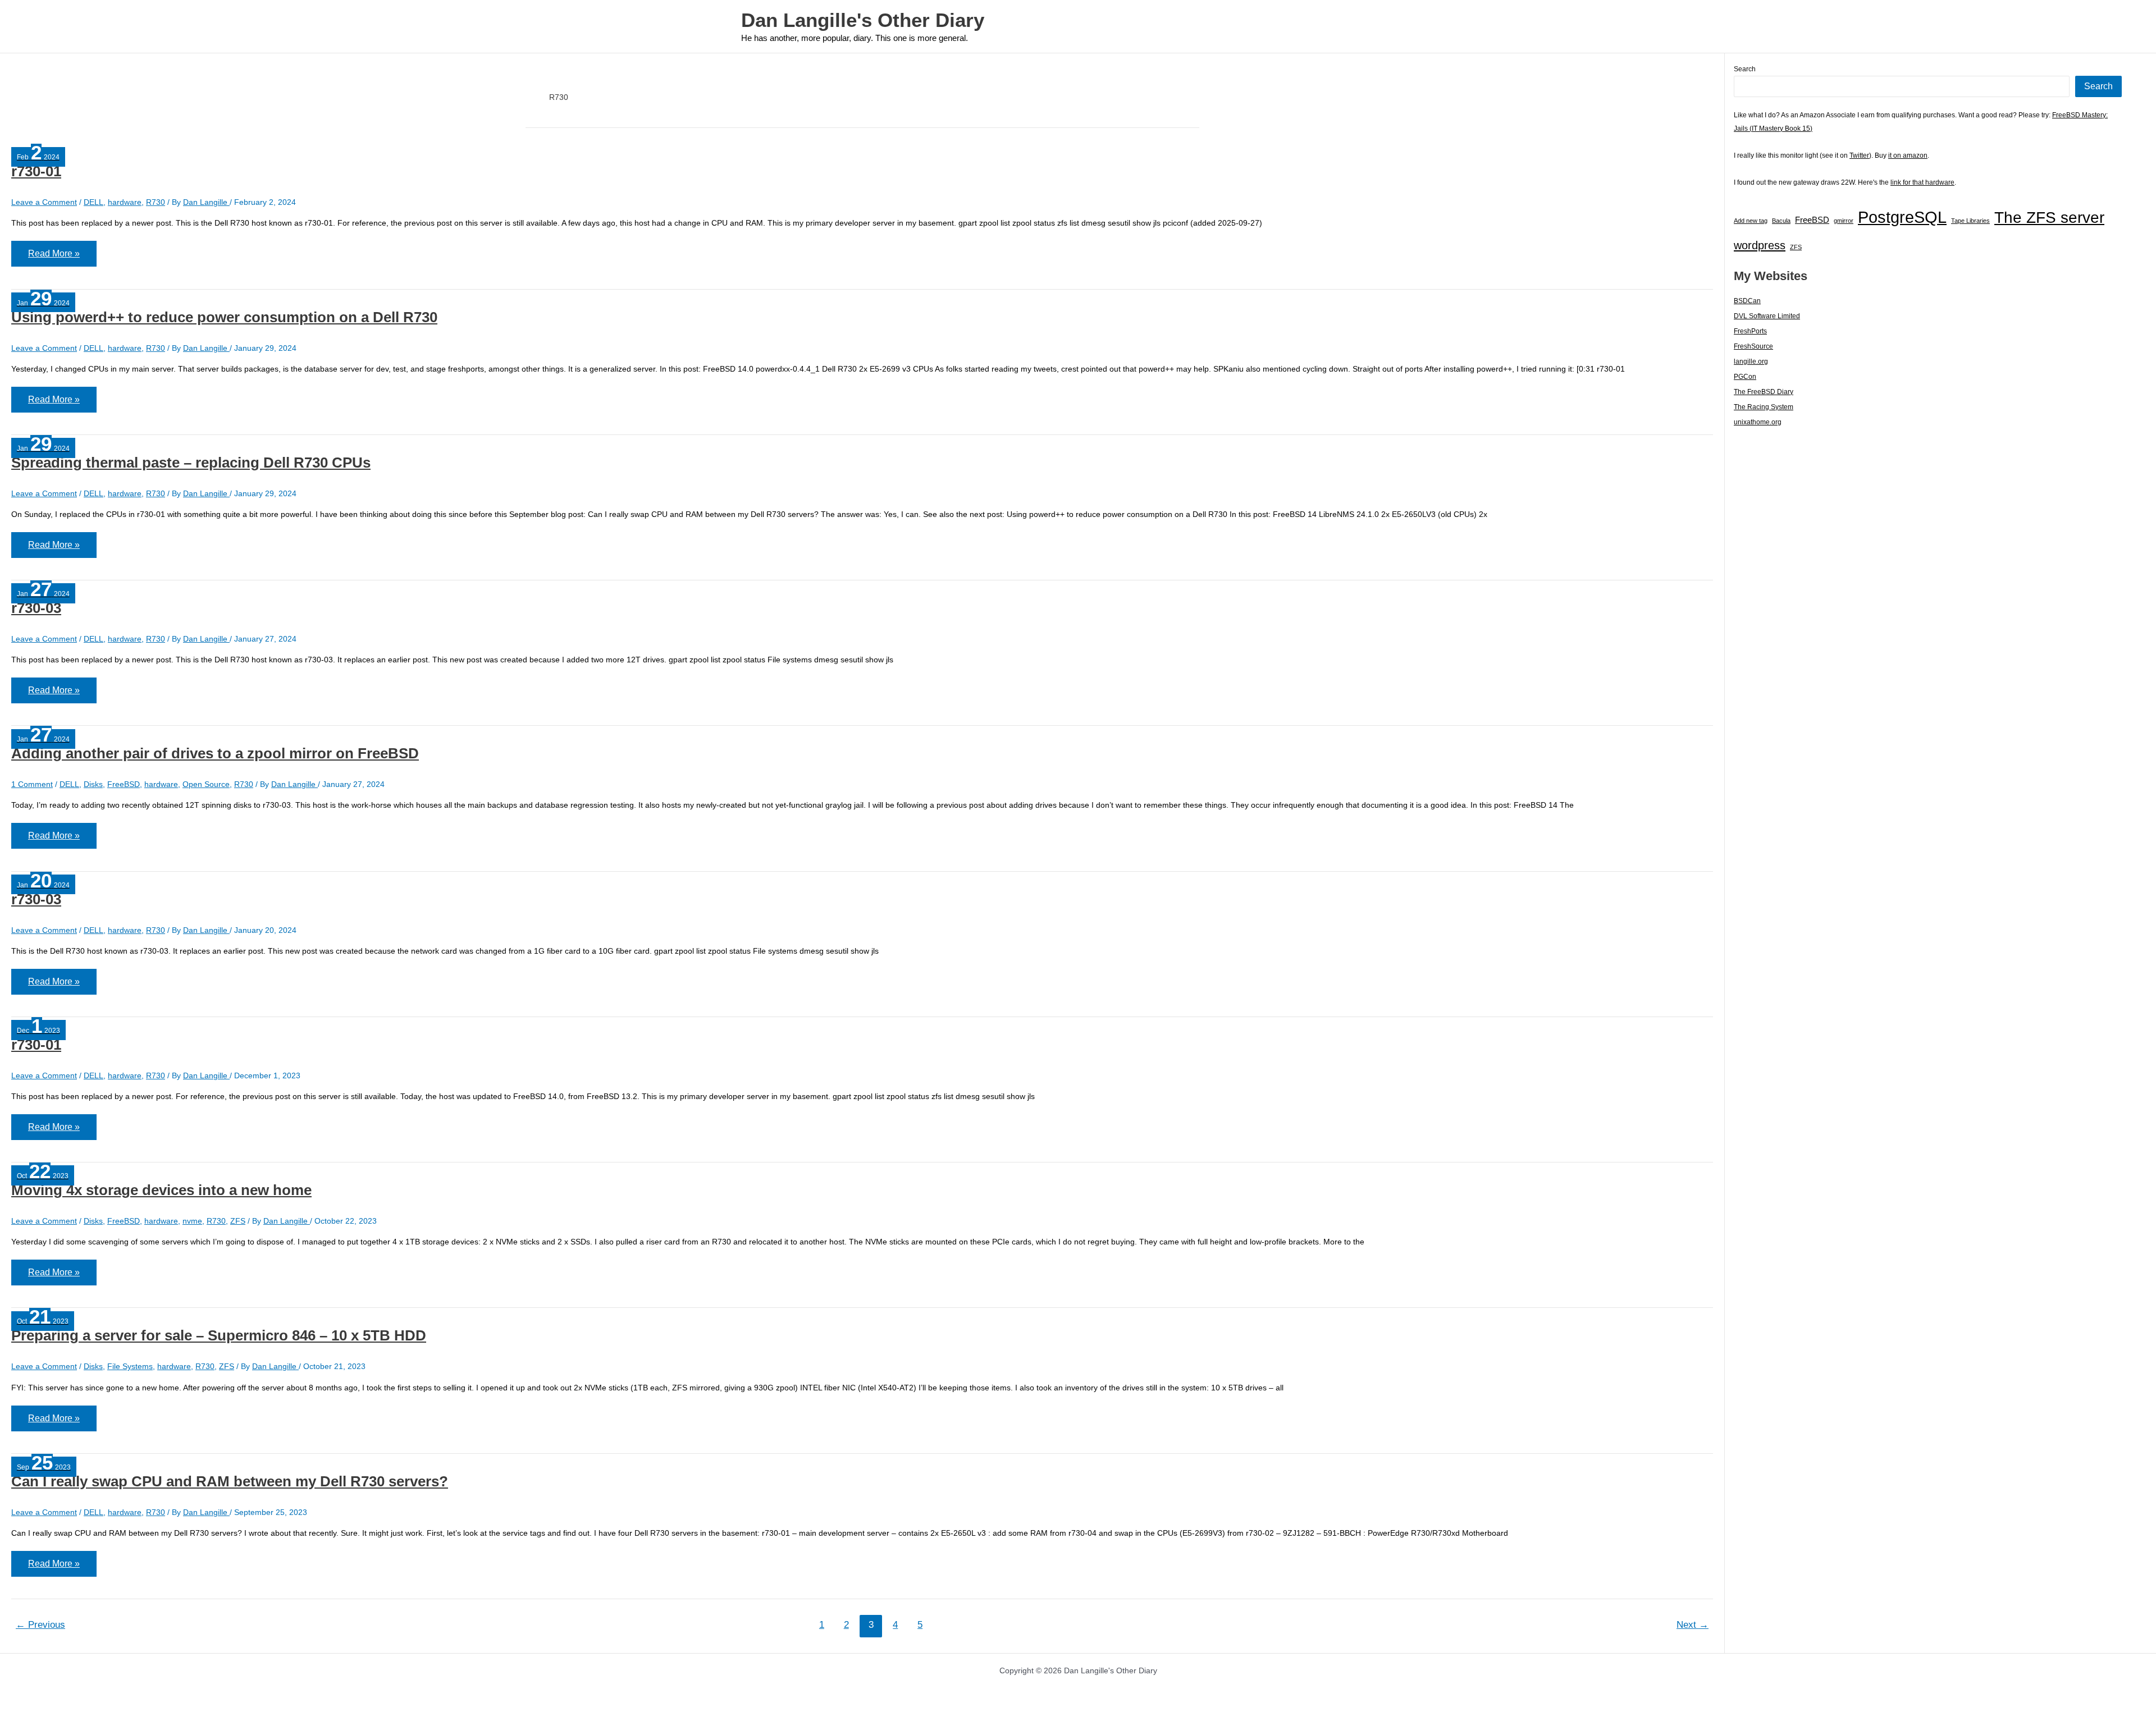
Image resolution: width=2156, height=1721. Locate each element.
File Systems (130, 1366)
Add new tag (1751, 221)
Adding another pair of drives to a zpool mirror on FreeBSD (215, 753)
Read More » (54, 257)
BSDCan (1747, 301)
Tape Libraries (1970, 221)
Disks (93, 784)
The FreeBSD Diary (1764, 392)
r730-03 (36, 608)
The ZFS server (2049, 218)
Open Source (206, 784)
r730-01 (36, 171)
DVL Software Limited (1767, 316)
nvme (192, 1221)
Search (1745, 69)
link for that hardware (1922, 182)
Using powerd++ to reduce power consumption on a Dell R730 (224, 317)
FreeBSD (124, 784)
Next (1693, 1625)
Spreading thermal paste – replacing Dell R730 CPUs (191, 463)
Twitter (1859, 155)
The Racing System (1764, 407)
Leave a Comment (44, 202)
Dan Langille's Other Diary (863, 20)
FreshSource (1753, 346)
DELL (93, 202)
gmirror (1844, 221)
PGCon (1745, 377)
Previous (40, 1625)
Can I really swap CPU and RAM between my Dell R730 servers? (230, 1481)
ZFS (238, 1221)
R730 (156, 202)
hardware (125, 202)
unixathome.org (1758, 422)
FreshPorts (1750, 331)
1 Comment (32, 784)
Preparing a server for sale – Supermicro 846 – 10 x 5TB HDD (219, 1335)
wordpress (1760, 245)
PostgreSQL (1902, 217)
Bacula (1781, 221)
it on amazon (1908, 155)
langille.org (1751, 361)
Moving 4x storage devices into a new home (161, 1190)
